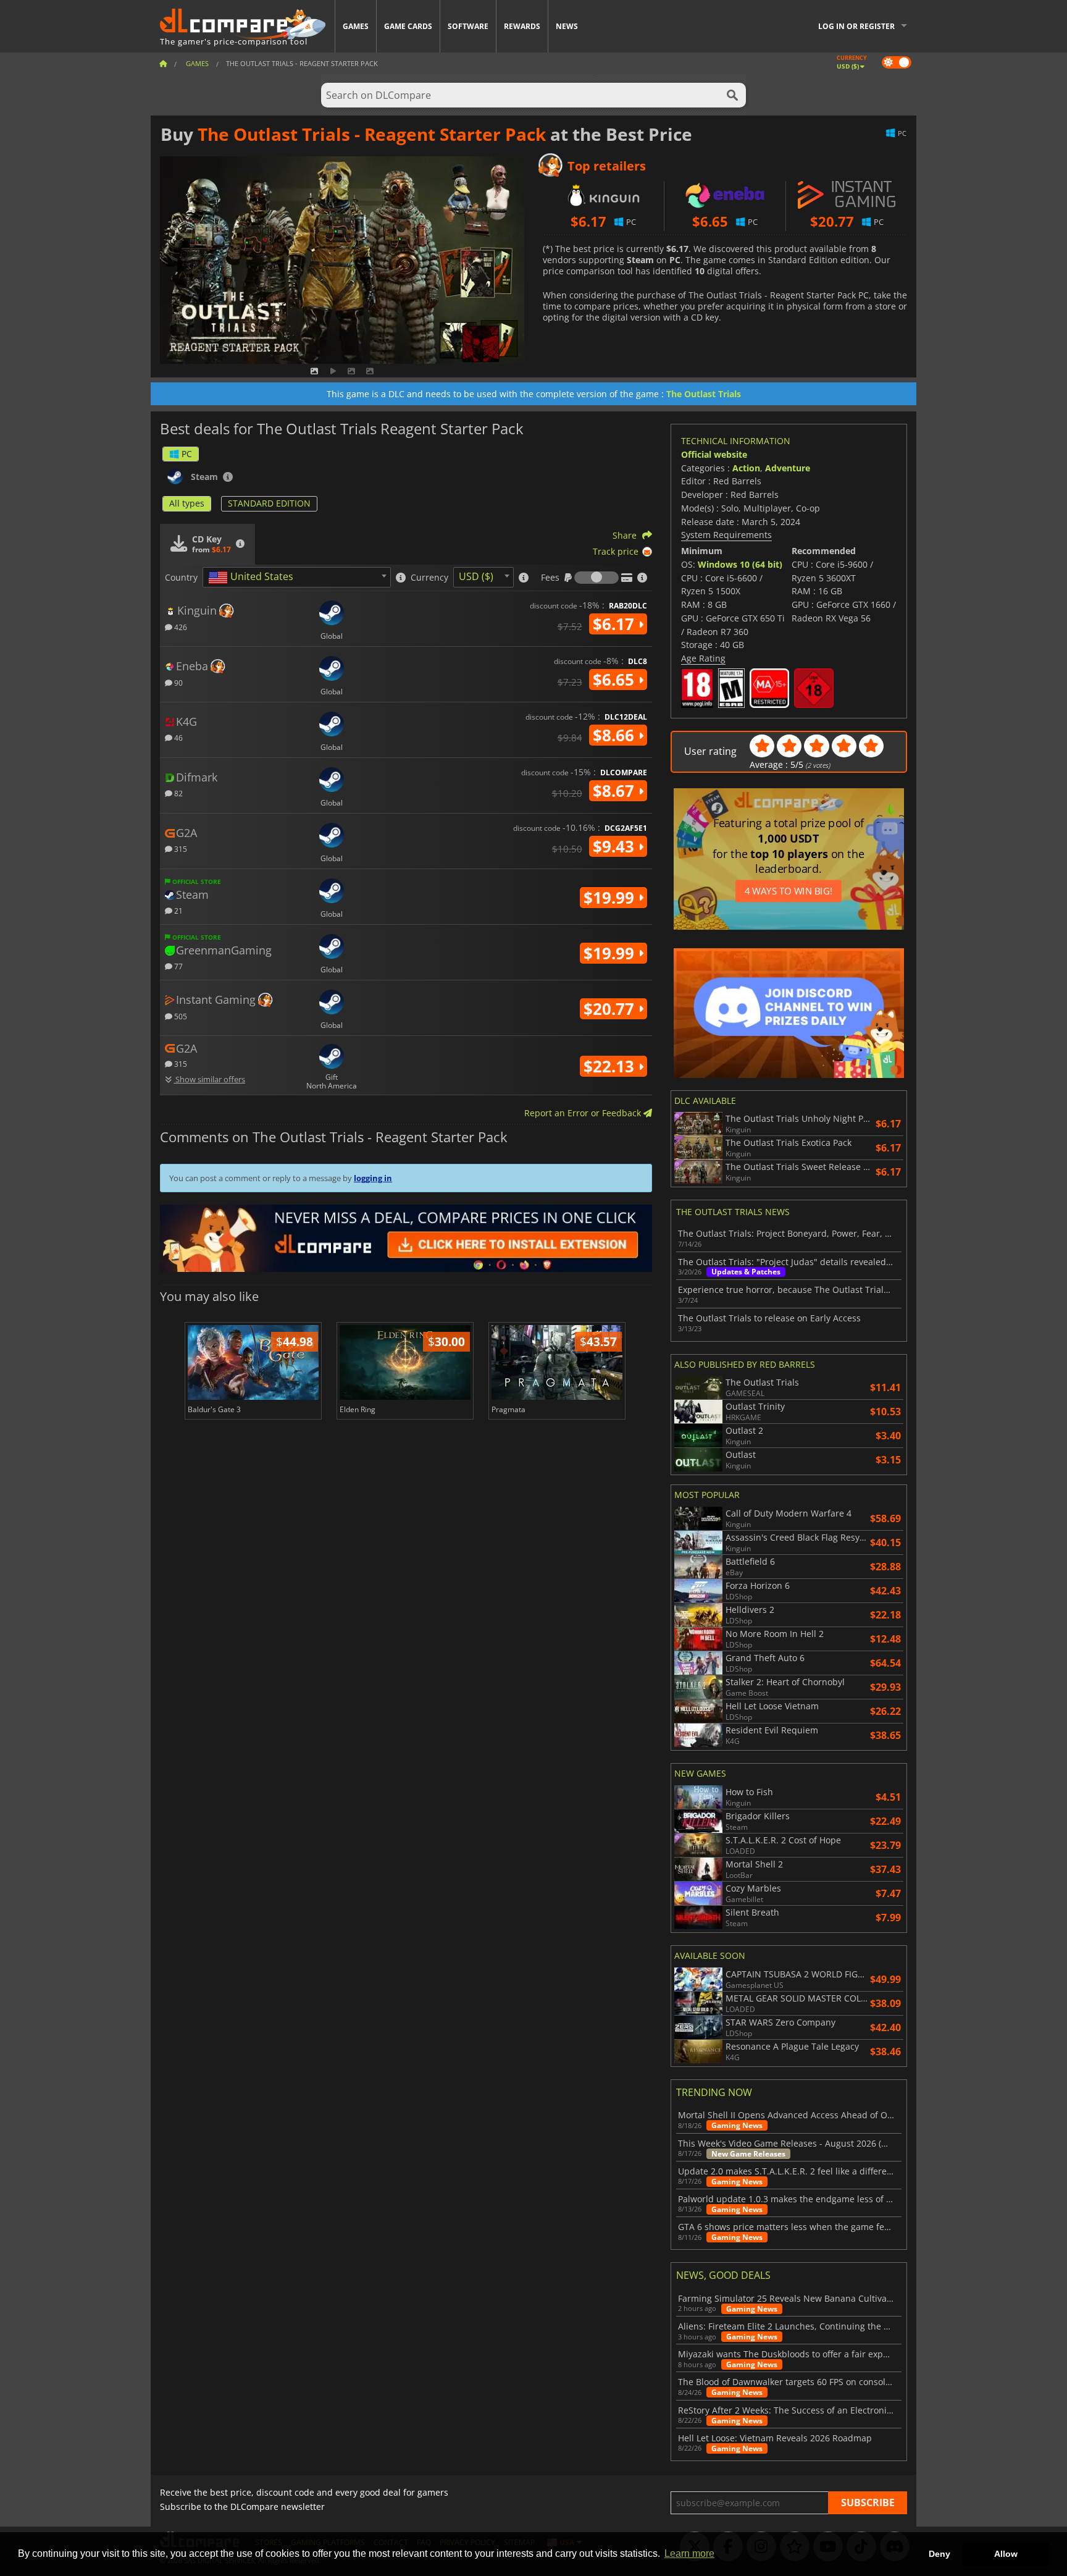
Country (181, 578)
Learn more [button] (689, 2553)
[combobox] (297, 577)
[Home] (163, 63)
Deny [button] (939, 2554)
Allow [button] (1006, 2554)
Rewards (522, 26)
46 (178, 737)
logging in (373, 1178)
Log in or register (856, 26)
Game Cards (408, 26)
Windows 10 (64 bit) (740, 564)
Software (468, 26)
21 (178, 910)
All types (187, 503)
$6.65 (616, 680)
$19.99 (611, 898)
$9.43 (616, 846)
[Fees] (596, 578)
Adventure (788, 468)
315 (180, 848)
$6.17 (616, 624)
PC (187, 454)
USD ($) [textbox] (476, 576)
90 (178, 682)
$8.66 (616, 735)
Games (356, 26)
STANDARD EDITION (269, 503)
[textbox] (253, 578)
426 (180, 627)
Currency (429, 578)
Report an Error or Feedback (584, 1113)
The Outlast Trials (704, 394)
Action (746, 468)
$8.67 (616, 791)
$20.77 (611, 1009)
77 (178, 966)
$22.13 (611, 1066)
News (567, 26)
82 (178, 793)
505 (180, 1016)
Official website (714, 454)
